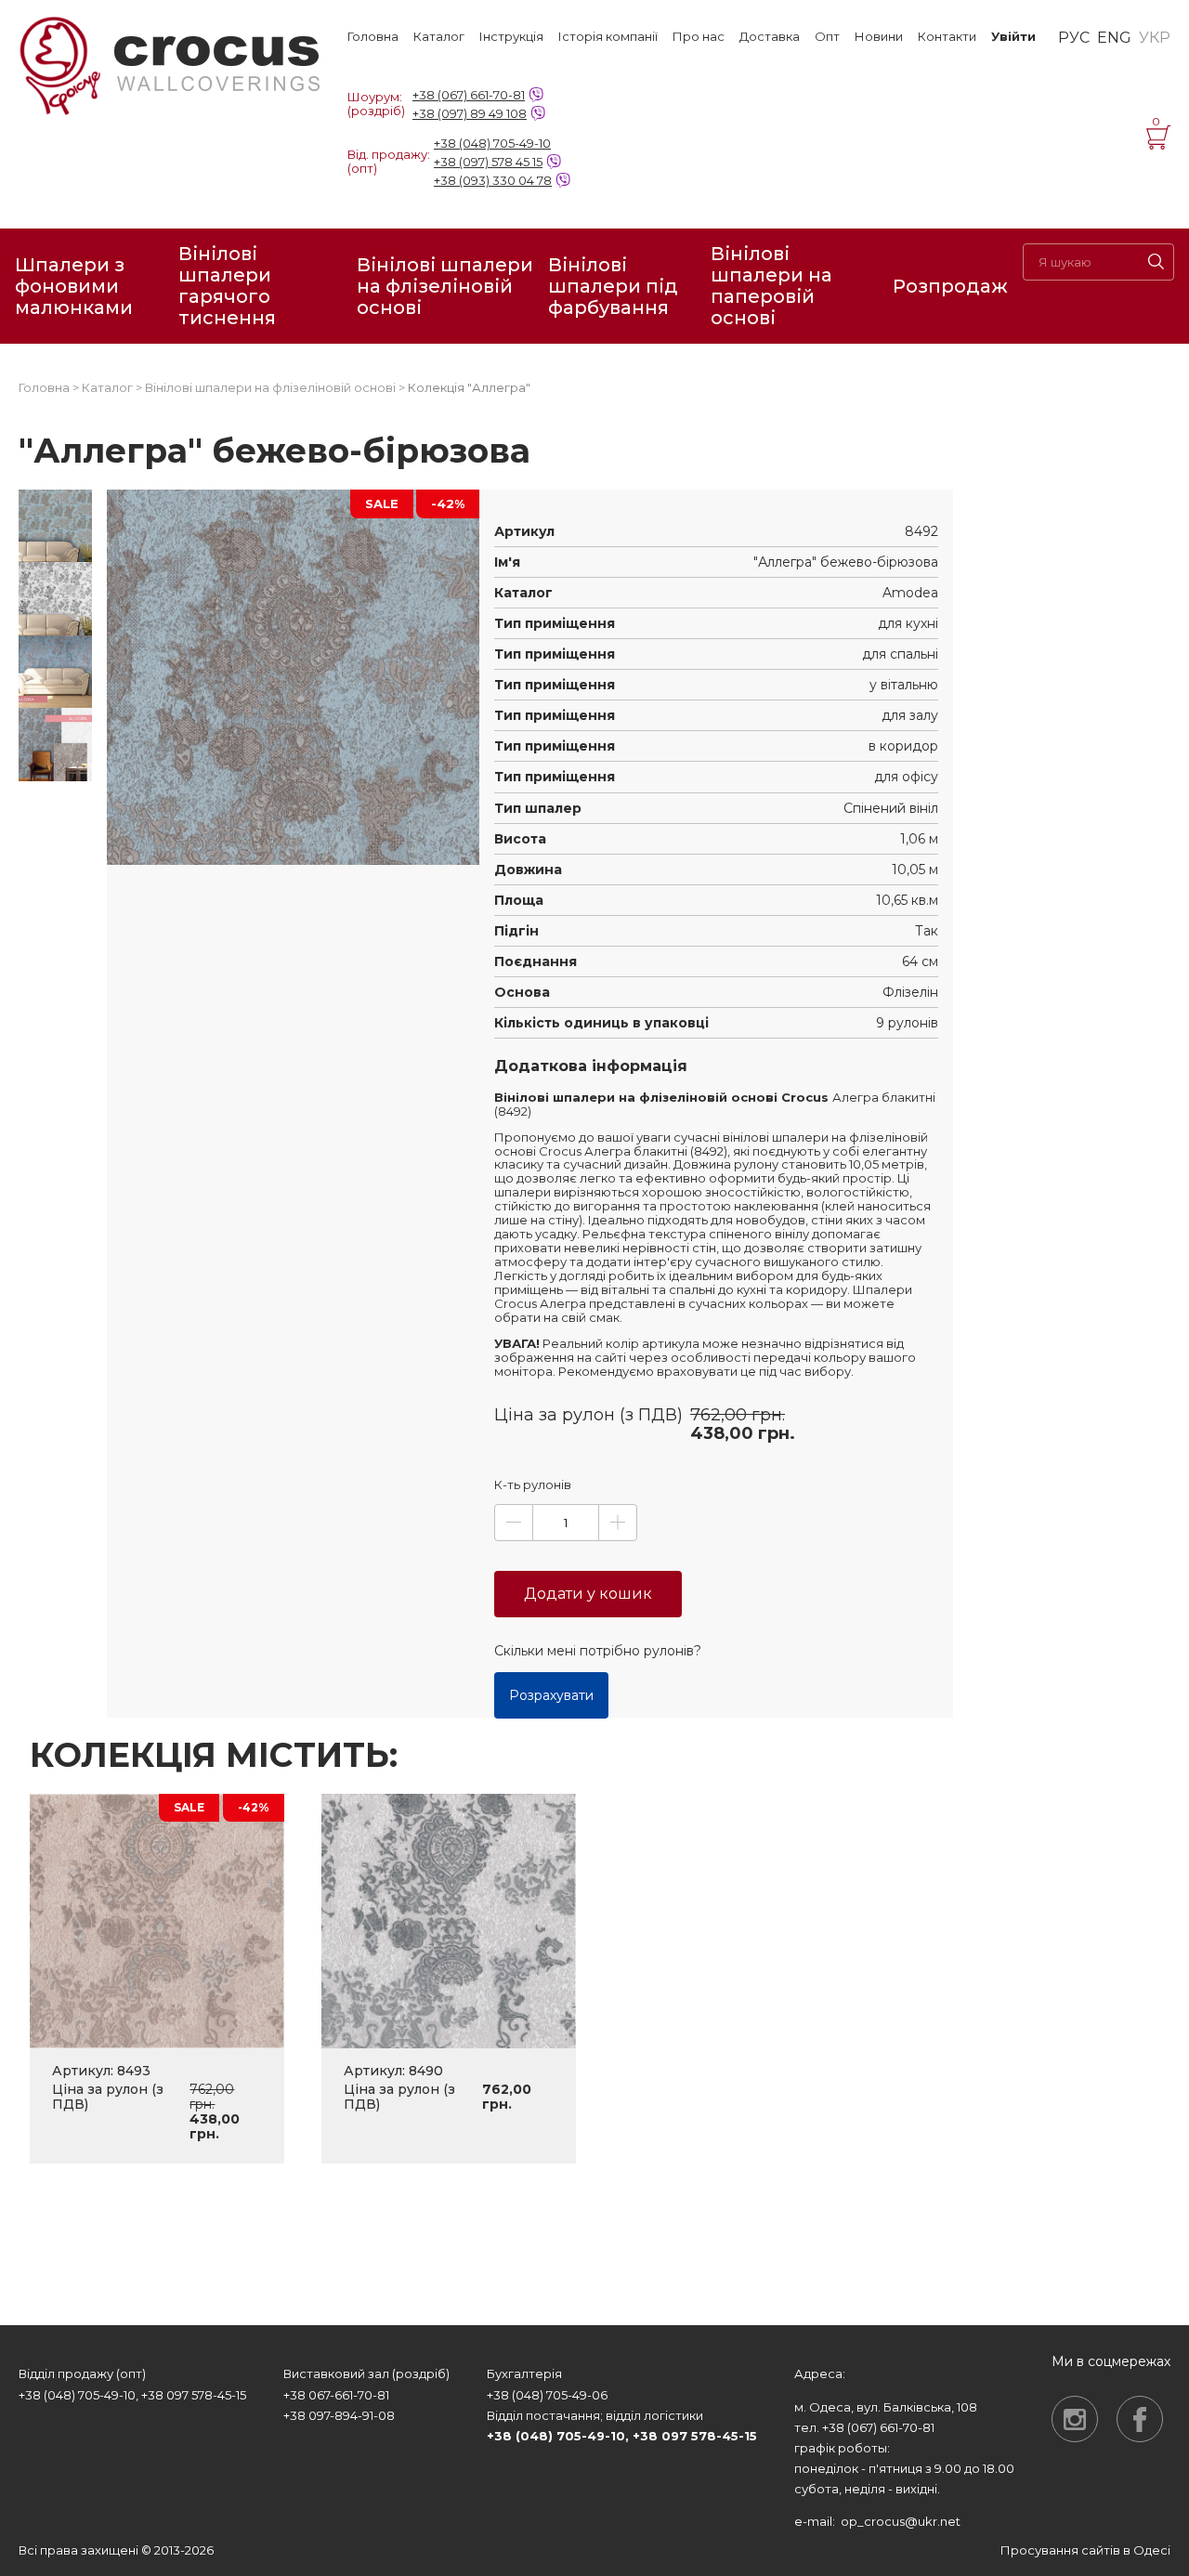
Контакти (947, 37)
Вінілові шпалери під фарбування (613, 286)
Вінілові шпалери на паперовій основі (771, 286)
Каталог (439, 37)
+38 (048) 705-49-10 (492, 143)
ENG (1114, 38)
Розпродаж (950, 286)
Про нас (699, 37)
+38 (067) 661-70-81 (469, 95)
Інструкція (511, 37)
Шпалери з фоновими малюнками (74, 286)
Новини (879, 37)
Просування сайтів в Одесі (1085, 2550)
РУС (1074, 38)
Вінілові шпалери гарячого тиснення (227, 286)
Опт (827, 37)
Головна (373, 37)
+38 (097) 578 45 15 (488, 162)
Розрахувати (551, 1695)
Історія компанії (608, 37)
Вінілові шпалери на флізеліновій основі (445, 286)
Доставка (770, 37)
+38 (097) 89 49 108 (470, 113)
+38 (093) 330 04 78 (493, 180)
